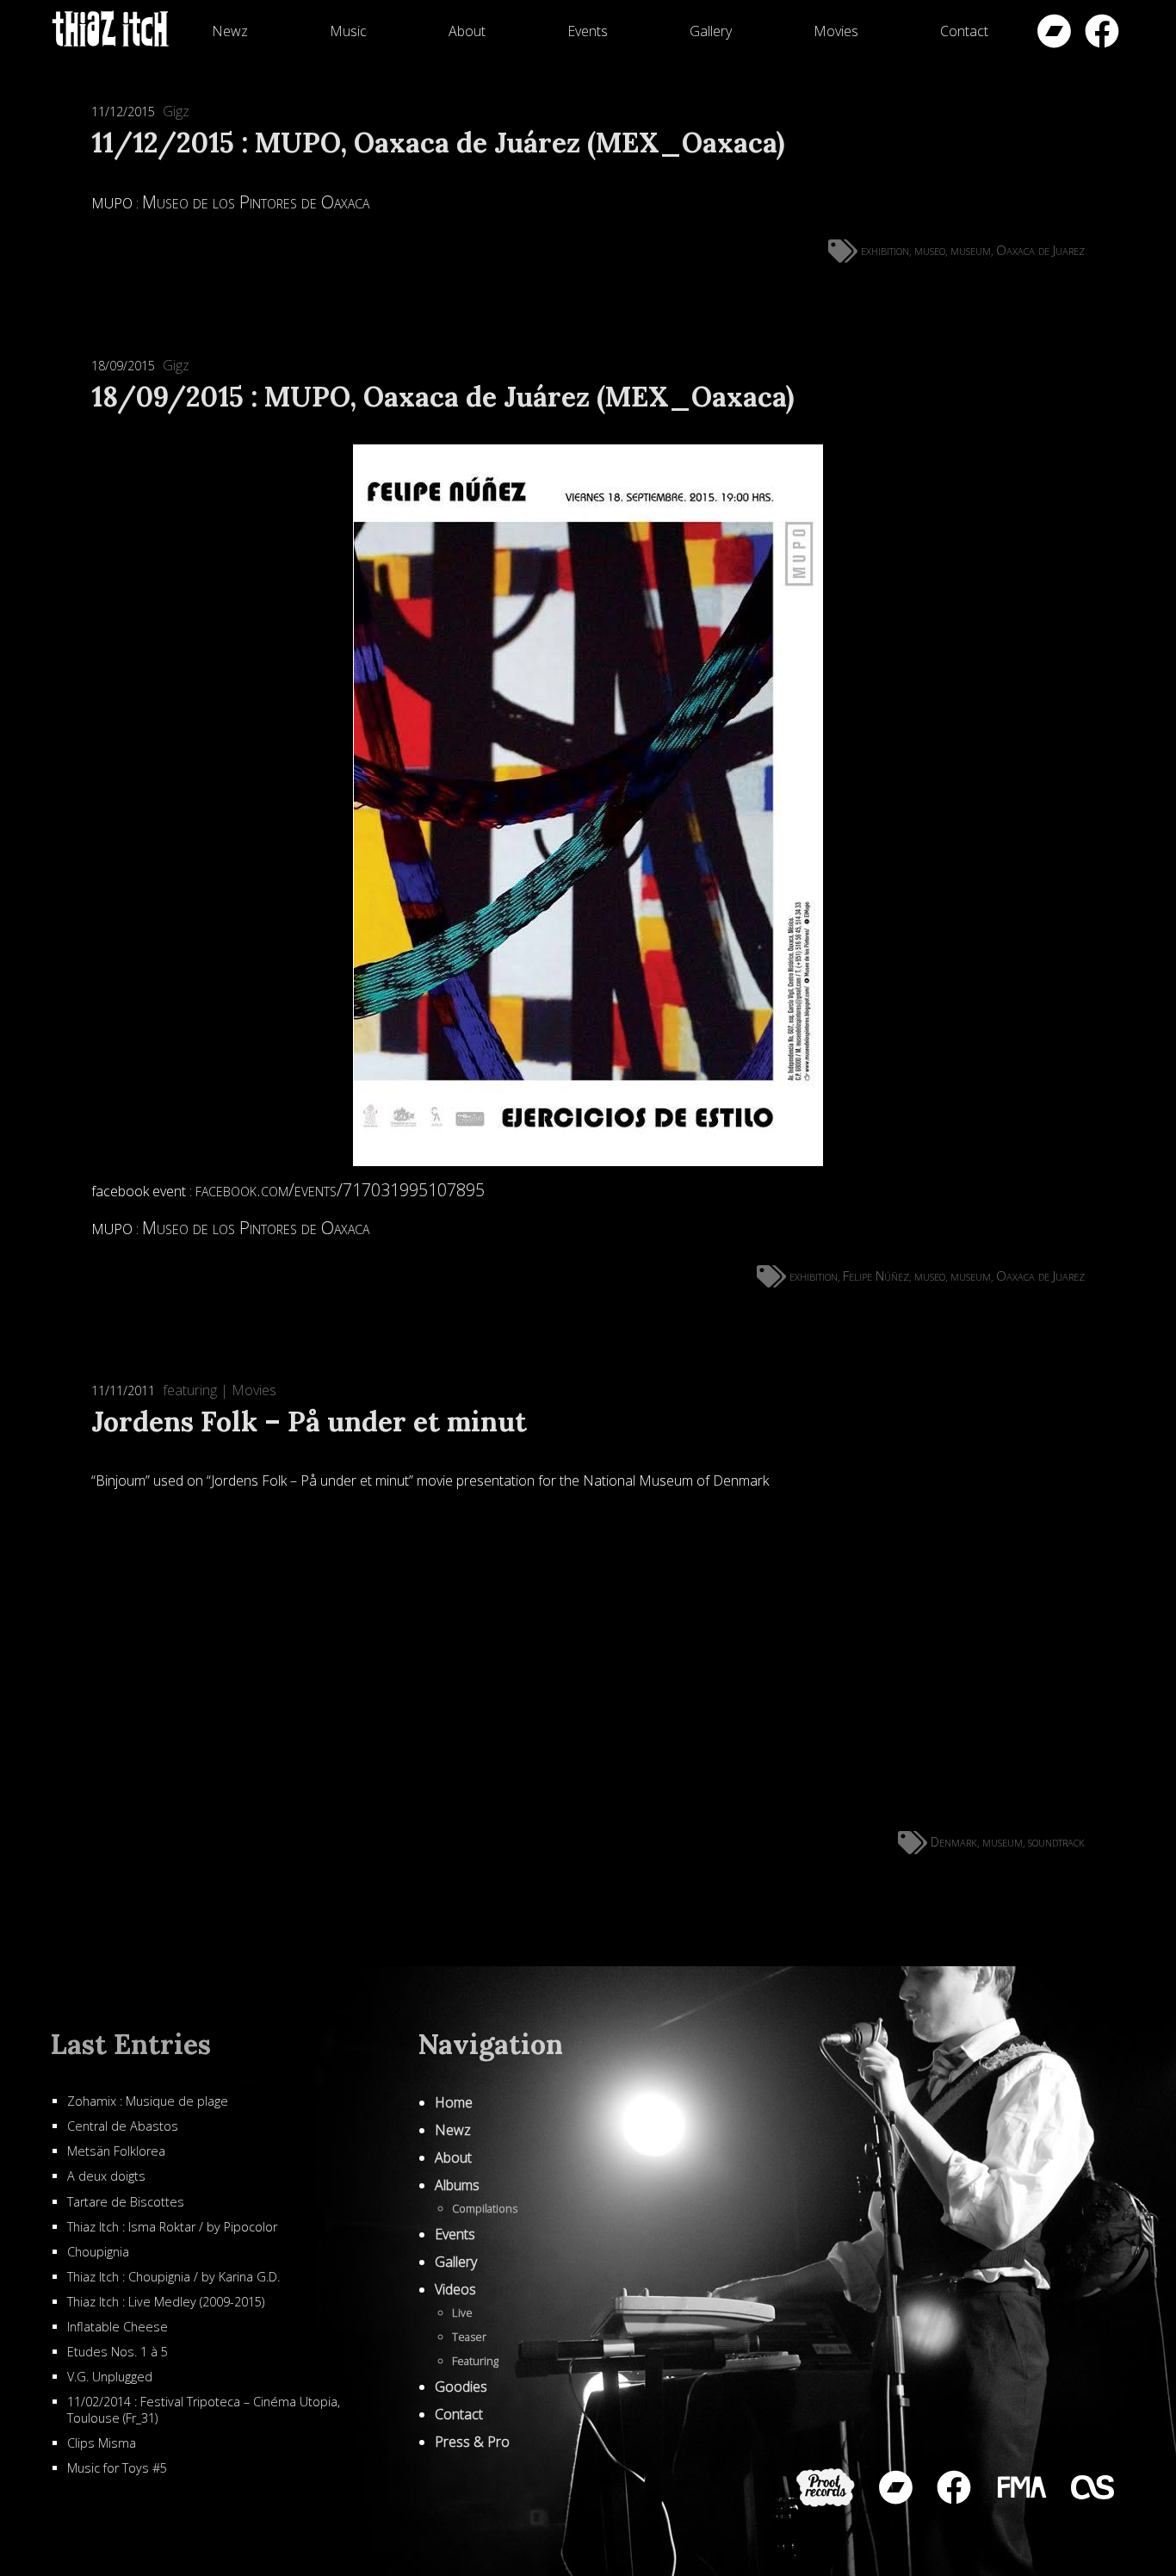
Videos (455, 2289)
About (467, 31)
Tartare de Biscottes (126, 2202)
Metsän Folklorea (116, 2151)
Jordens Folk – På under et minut (309, 1421)
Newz (230, 31)
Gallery (711, 31)
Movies (836, 31)
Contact (964, 31)
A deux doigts (106, 2176)
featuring (190, 1390)
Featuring (475, 2361)
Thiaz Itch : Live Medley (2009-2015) (166, 2302)
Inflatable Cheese (118, 2327)
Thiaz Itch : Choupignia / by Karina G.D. (173, 2277)
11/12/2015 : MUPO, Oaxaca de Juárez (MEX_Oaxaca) (438, 143)
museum (971, 250)
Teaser (469, 2337)
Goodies (461, 2387)
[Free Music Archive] (1021, 2487)
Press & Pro (472, 2442)
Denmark (954, 1841)
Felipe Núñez (876, 1276)
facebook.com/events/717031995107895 (340, 1190)
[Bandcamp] (1054, 31)
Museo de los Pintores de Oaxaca (256, 202)
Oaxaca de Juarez (1040, 250)
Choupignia (98, 2252)
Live (462, 2312)
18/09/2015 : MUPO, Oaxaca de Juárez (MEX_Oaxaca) (443, 397)
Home (454, 2102)
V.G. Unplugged (110, 2377)
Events (588, 31)
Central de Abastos (123, 2126)
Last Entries (130, 2044)
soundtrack (1056, 1841)
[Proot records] (826, 2488)
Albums (457, 2185)
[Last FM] (1092, 2487)
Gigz (176, 111)
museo (930, 250)
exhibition (885, 250)
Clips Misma (102, 2443)
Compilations (485, 2208)
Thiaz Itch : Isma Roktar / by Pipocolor (172, 2227)
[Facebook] (1102, 31)
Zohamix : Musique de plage (148, 2101)
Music (348, 31)
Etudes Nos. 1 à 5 (118, 2352)
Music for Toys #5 (117, 2468)
